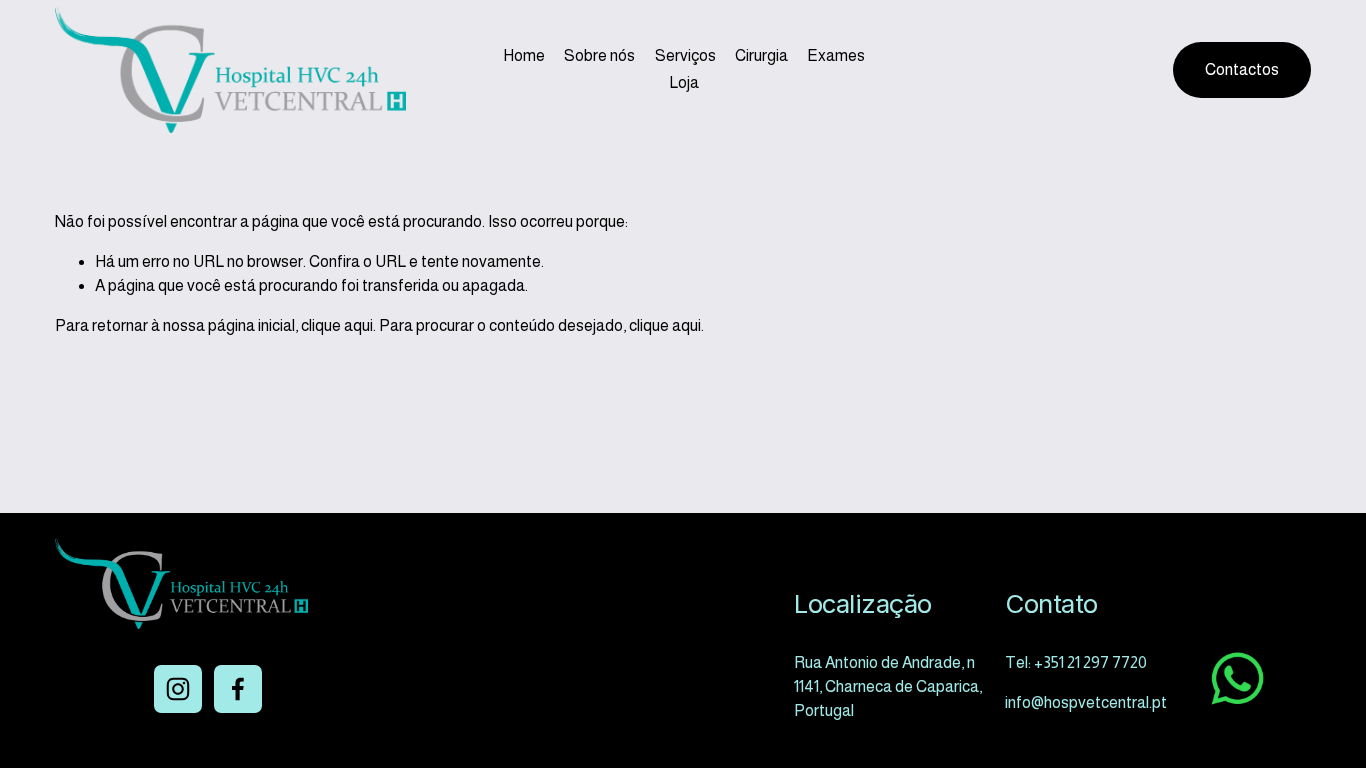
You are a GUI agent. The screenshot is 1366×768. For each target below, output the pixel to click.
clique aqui (337, 325)
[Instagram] (178, 689)
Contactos (1242, 69)
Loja (684, 82)
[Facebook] (238, 689)
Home (524, 55)
